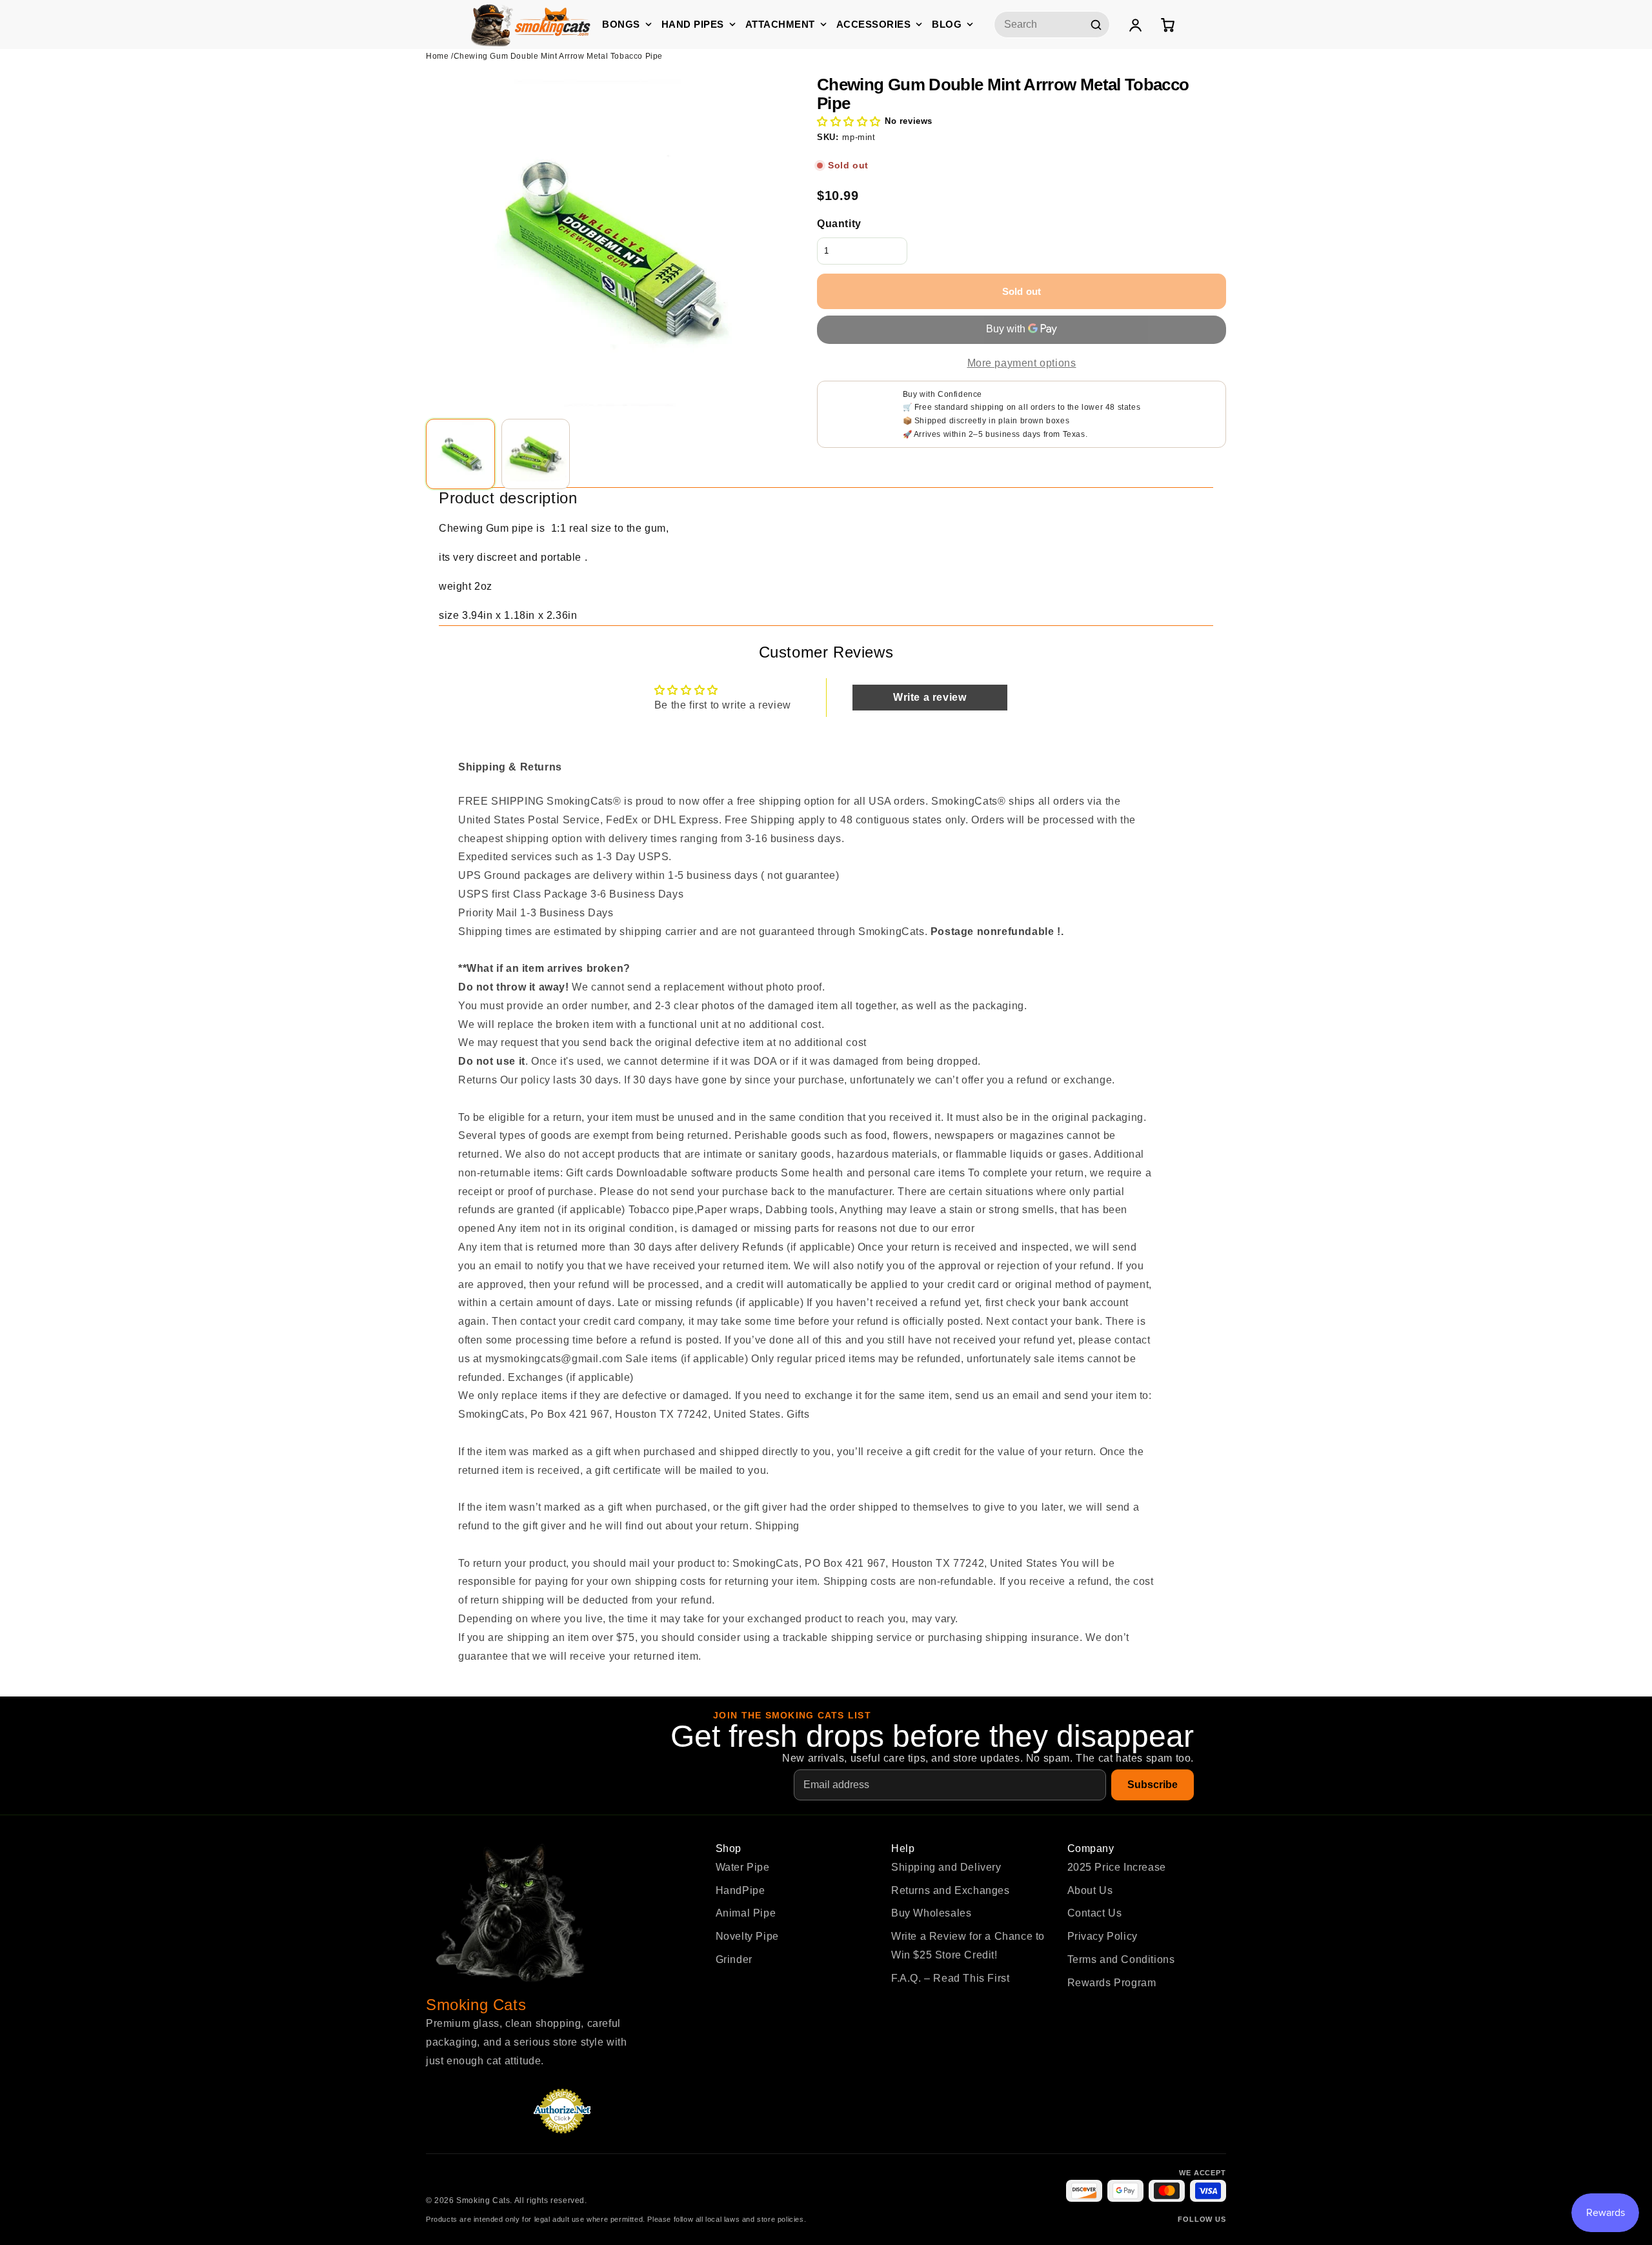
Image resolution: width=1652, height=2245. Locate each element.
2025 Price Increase (1117, 1867)
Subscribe (1153, 1785)
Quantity (839, 224)
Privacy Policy (1103, 1936)
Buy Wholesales (931, 1913)
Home (437, 56)
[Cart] (1167, 25)
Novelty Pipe (747, 1936)
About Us (1090, 1890)
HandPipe (740, 1890)
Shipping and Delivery (946, 1867)
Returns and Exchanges (951, 1890)
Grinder (734, 1959)
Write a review (930, 697)
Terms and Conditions (1121, 1959)
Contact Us (1095, 1913)
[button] (849, 122)
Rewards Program (1112, 1983)
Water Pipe (743, 1867)
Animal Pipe (746, 1913)
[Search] (1096, 25)
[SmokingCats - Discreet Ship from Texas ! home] (531, 24)
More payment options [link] (1022, 363)
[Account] (1135, 25)
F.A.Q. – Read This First (950, 1978)
